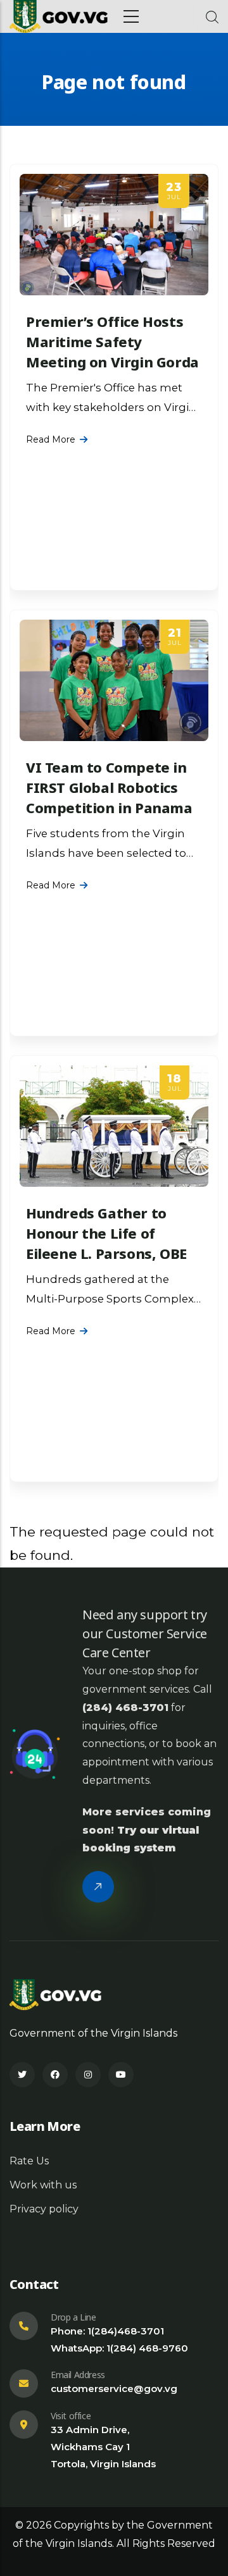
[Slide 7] (125, 1481)
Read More (51, 439)
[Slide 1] (80, 1481)
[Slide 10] (148, 1481)
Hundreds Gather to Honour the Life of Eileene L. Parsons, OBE (106, 1233)
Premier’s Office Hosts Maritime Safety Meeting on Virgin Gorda (112, 341)
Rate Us (29, 2161)
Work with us (43, 2185)
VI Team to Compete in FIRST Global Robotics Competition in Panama (109, 787)
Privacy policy (44, 2209)
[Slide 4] (103, 1481)
